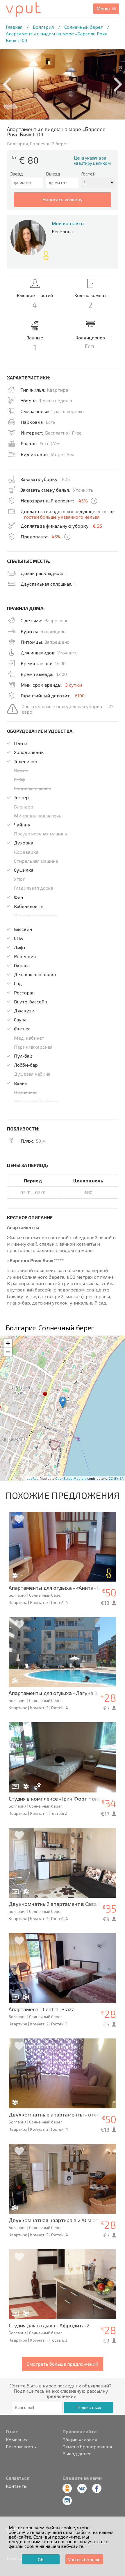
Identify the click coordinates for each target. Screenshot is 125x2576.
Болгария (43, 27)
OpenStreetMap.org (71, 1478)
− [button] (8, 1352)
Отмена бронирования (87, 2447)
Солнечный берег (84, 27)
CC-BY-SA (116, 1478)
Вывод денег (77, 2454)
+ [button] (8, 1343)
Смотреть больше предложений (63, 2364)
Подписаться (89, 2407)
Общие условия (80, 2440)
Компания (17, 2440)
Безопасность (21, 2447)
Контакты (17, 2486)
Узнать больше (84, 2559)
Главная (14, 27)
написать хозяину (63, 199)
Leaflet (32, 1478)
